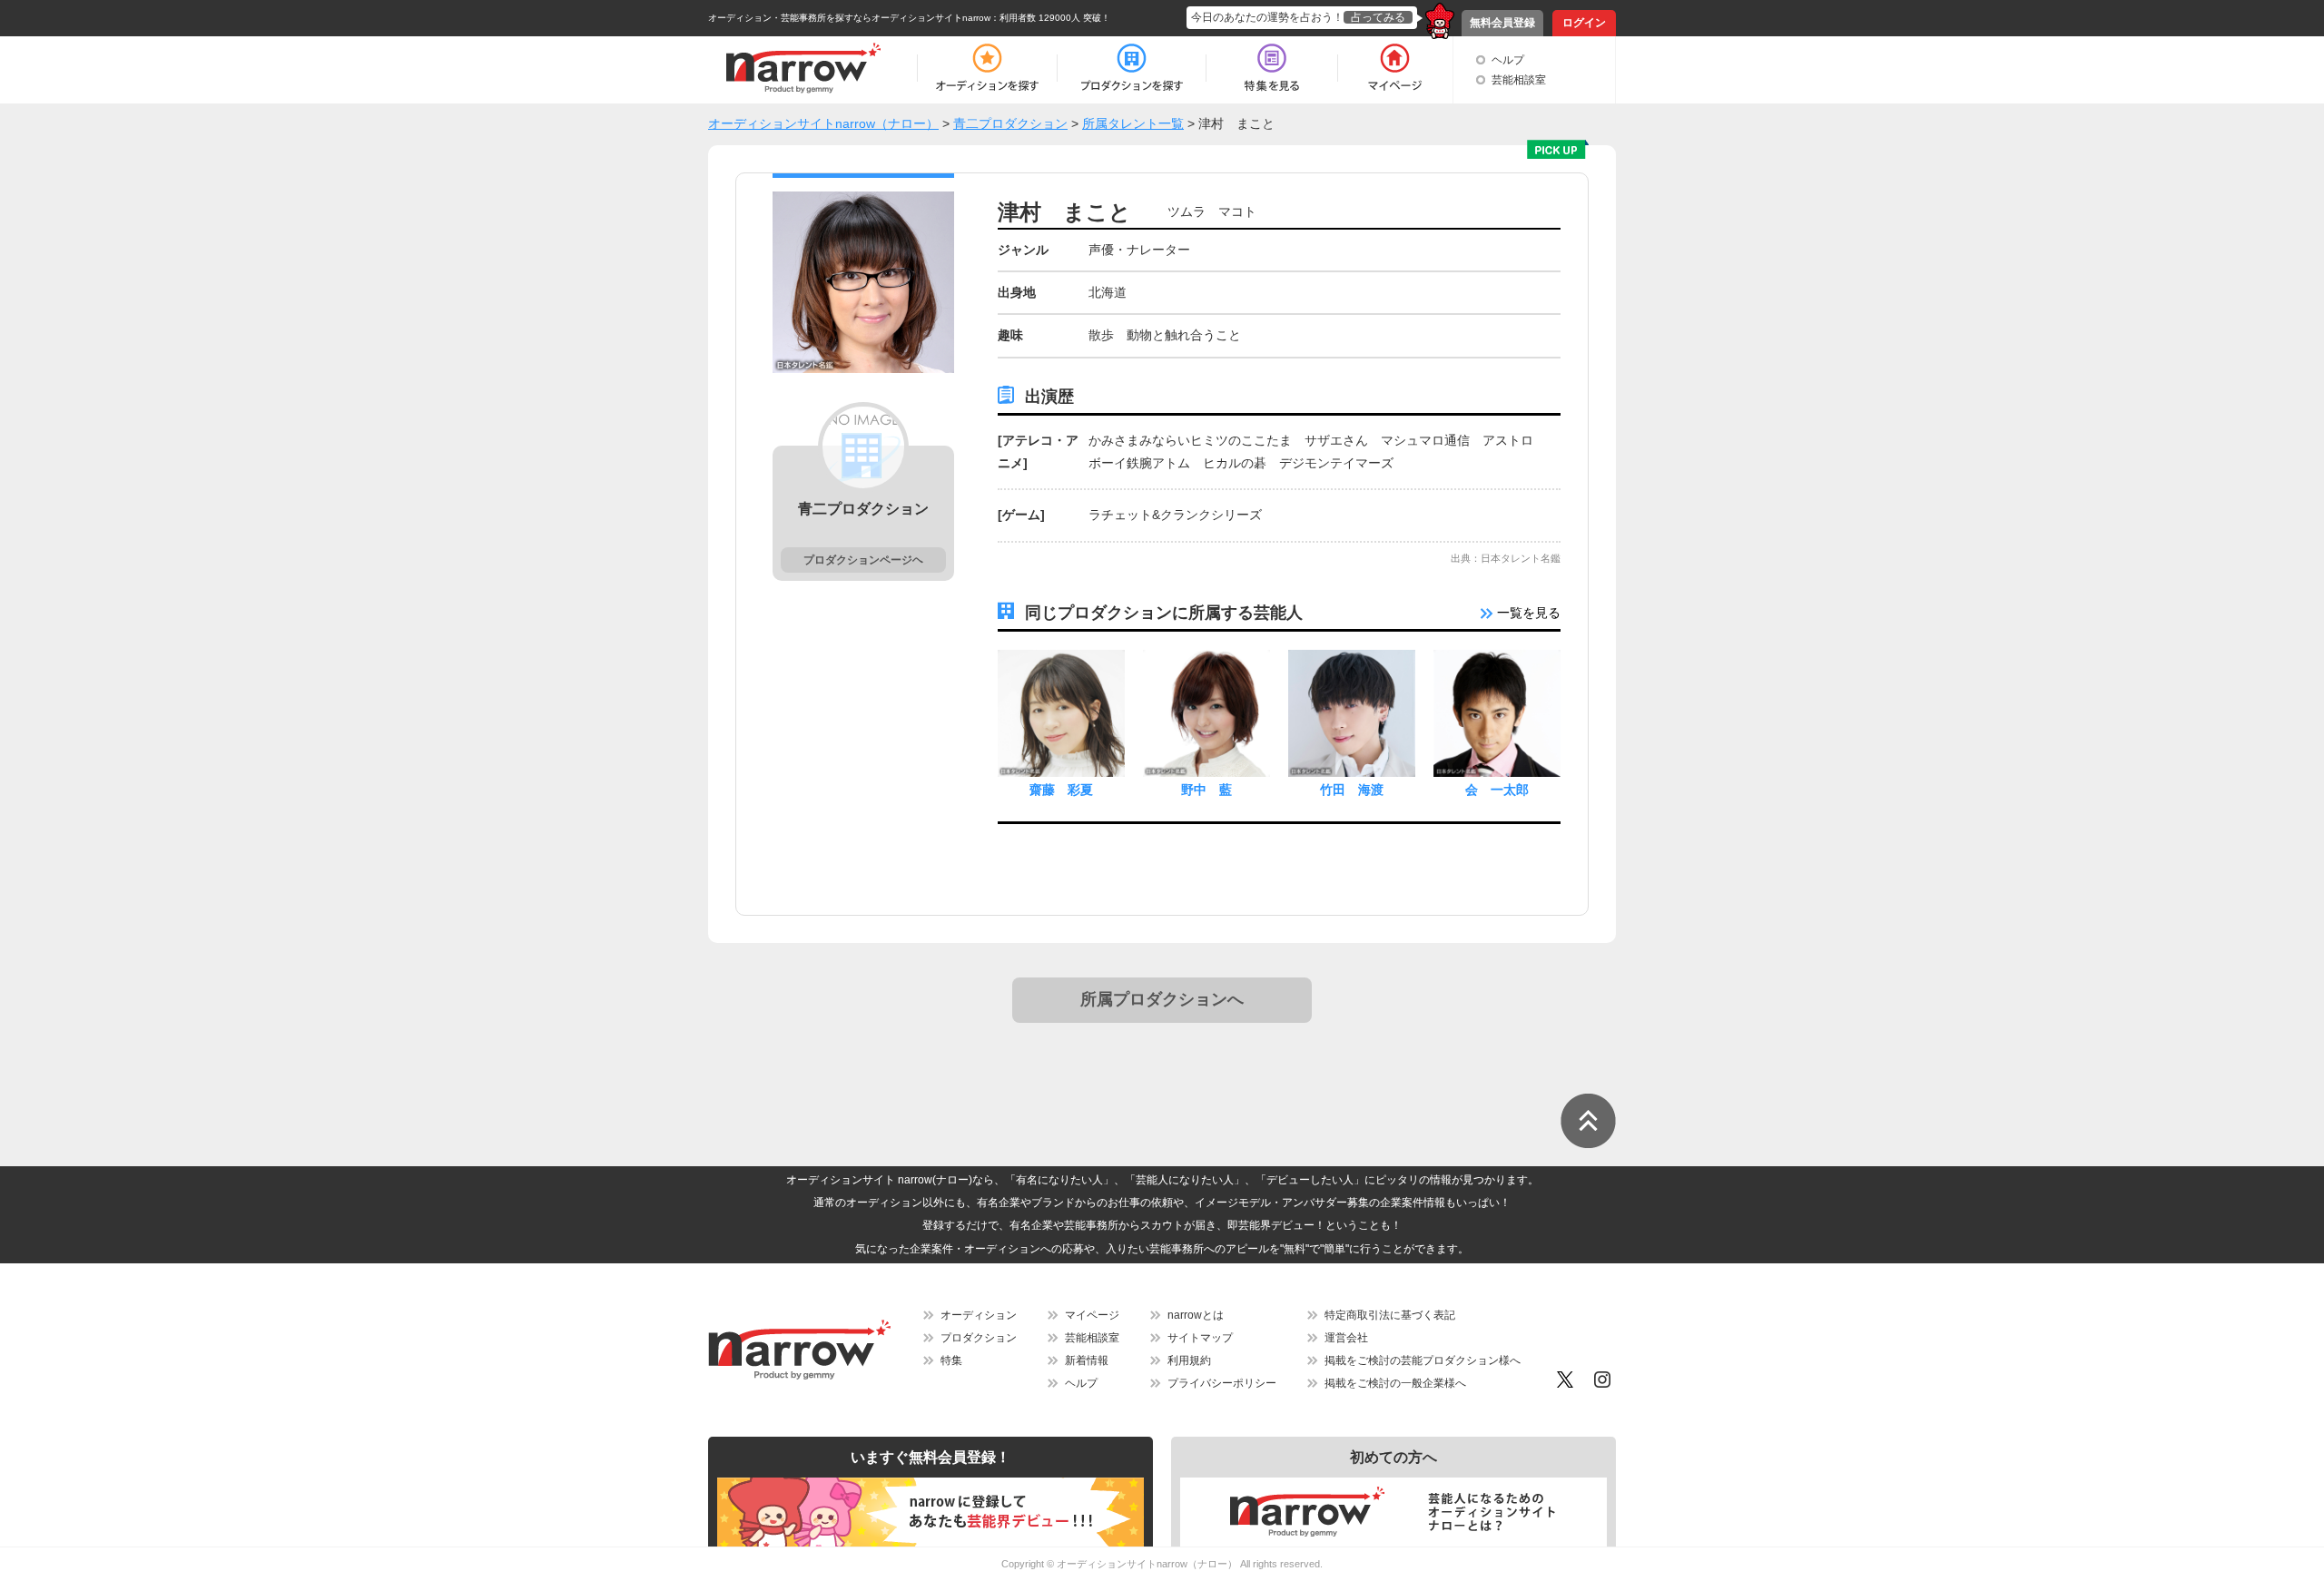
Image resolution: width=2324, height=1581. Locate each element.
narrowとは (1196, 1315)
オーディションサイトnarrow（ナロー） (1147, 1564)
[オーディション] (987, 68)
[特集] (1272, 68)
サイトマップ (1200, 1338)
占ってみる (1378, 17)
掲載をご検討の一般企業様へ (1395, 1383)
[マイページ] (1394, 68)
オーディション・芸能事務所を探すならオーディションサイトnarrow (849, 18)
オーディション (979, 1315)
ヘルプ (1508, 60)
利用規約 (1189, 1360)
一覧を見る (1527, 613)
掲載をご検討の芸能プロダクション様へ (1423, 1360)
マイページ (1092, 1315)
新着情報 (1087, 1360)
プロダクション (979, 1338)
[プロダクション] (1132, 68)
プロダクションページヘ (863, 560)
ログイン (1584, 23)
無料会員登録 (1502, 23)
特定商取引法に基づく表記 (1390, 1315)
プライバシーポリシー (1222, 1383)
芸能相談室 (1519, 80)
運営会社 (1346, 1338)
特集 (951, 1360)
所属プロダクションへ (1162, 999)
